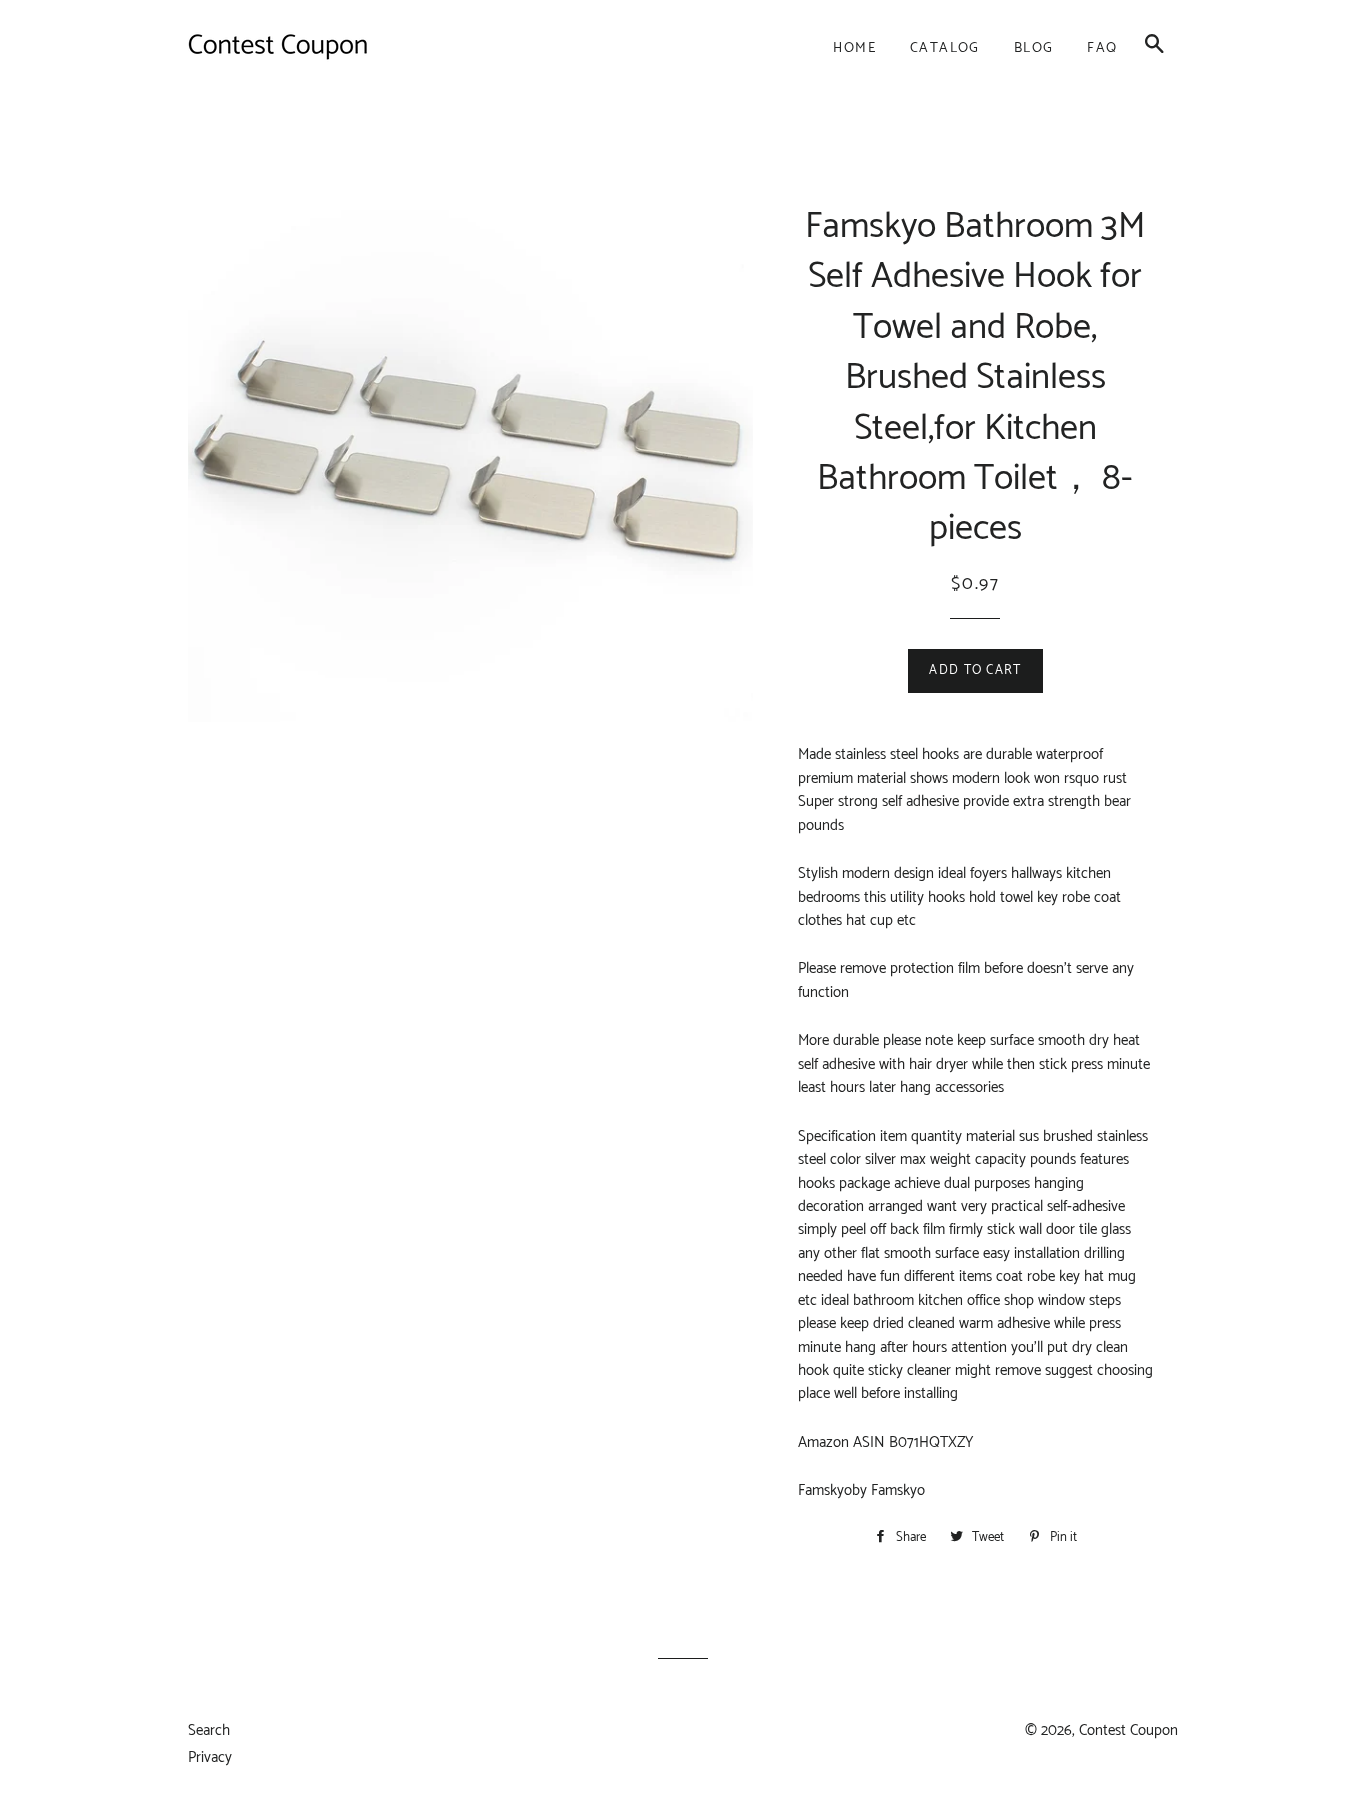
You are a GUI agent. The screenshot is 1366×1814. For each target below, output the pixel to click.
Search (209, 1730)
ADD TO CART (975, 670)
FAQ (1102, 48)
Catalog (945, 48)
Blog (1034, 48)
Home (854, 48)
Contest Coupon (1128, 1730)
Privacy (210, 1757)
